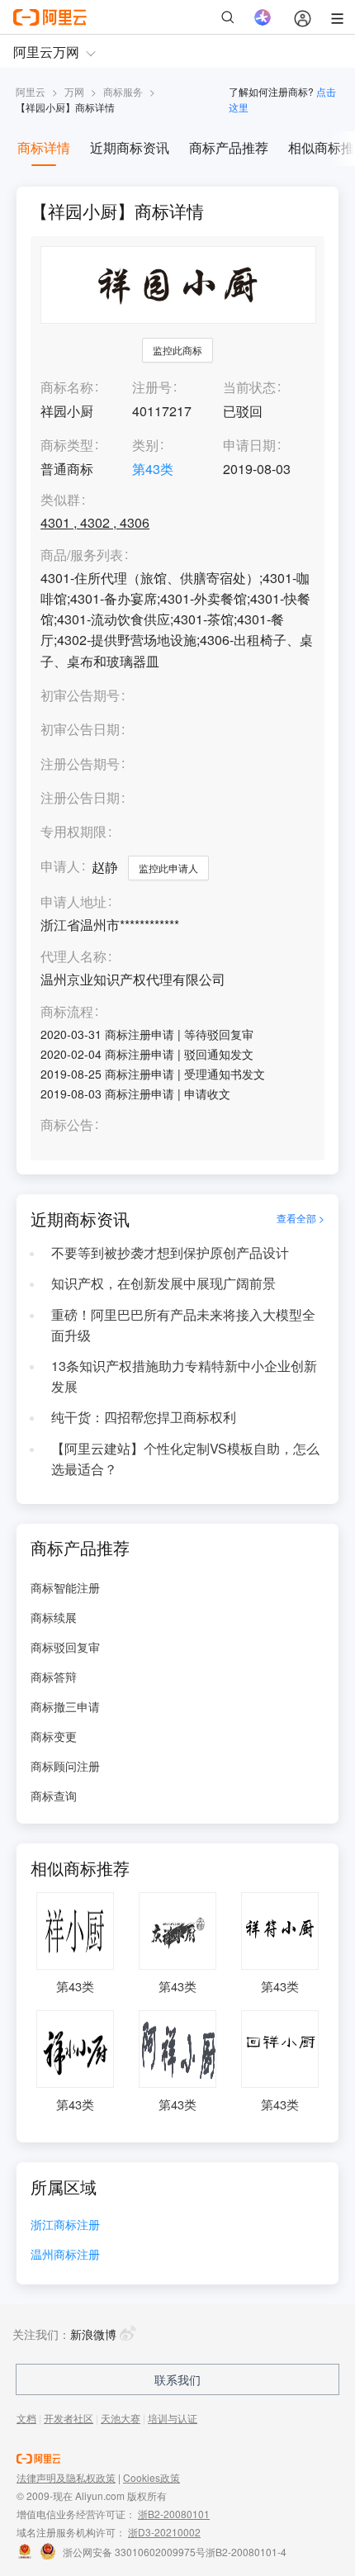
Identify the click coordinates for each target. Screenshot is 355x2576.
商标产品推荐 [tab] (229, 147)
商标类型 (67, 445)
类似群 (60, 500)
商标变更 (54, 1736)
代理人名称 (73, 957)
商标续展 (54, 1617)
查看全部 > (301, 1218)
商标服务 (123, 91)
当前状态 (249, 387)
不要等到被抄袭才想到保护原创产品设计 (170, 1252)
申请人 (60, 866)
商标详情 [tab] (44, 147)
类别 (145, 445)
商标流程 (67, 1012)
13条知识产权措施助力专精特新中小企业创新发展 (184, 1376)
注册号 (152, 387)
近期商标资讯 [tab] (130, 147)
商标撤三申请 (65, 1706)
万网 (74, 91)
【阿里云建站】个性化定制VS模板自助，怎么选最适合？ (185, 1459)
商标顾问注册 (65, 1766)
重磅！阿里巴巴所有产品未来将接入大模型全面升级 (183, 1325)
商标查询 (54, 1796)
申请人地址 (73, 902)
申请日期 (249, 445)
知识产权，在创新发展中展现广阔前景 (163, 1283)
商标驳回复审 (65, 1647)
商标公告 (67, 1125)
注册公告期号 (80, 764)
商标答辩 (54, 1677)
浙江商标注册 (65, 2225)
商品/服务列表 (82, 555)
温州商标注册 (65, 2255)
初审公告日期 (80, 729)
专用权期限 (73, 831)
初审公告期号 (80, 695)
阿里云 (31, 91)
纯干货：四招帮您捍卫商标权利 (144, 1417)
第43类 (153, 469)
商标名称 (67, 387)
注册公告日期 (80, 797)
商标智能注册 (65, 1587)
